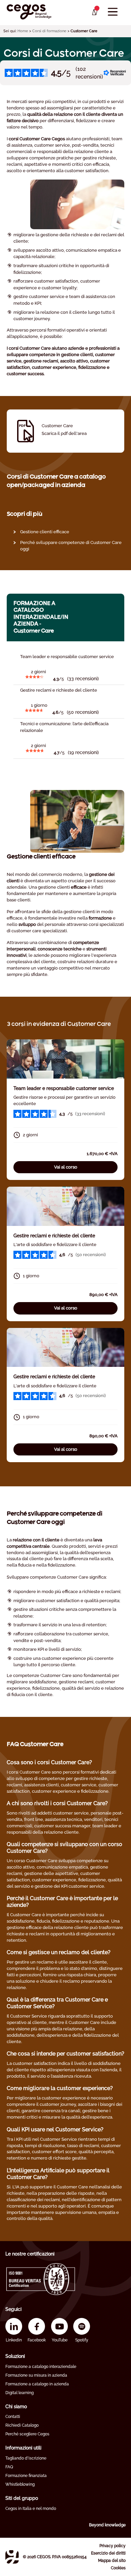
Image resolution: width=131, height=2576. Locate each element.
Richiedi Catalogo (22, 2425)
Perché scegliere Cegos (27, 2434)
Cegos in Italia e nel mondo (31, 2509)
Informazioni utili (23, 2448)
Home (23, 31)
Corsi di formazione (49, 31)
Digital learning (19, 2393)
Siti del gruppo (22, 2498)
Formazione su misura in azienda (36, 2375)
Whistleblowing (20, 2484)
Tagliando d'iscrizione (26, 2458)
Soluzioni (15, 2356)
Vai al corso (66, 1167)
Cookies (118, 2568)
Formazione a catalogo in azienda (37, 2384)
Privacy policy (113, 2546)
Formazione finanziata (26, 2476)
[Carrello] (94, 12)
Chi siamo (16, 2407)
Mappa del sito (112, 2561)
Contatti (13, 2417)
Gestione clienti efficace (45, 532)
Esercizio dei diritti (108, 2553)
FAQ (9, 2467)
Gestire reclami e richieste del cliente (54, 1236)
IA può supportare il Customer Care (52, 2187)
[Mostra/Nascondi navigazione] (113, 12)
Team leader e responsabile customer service (64, 1088)
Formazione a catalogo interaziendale (41, 2367)
